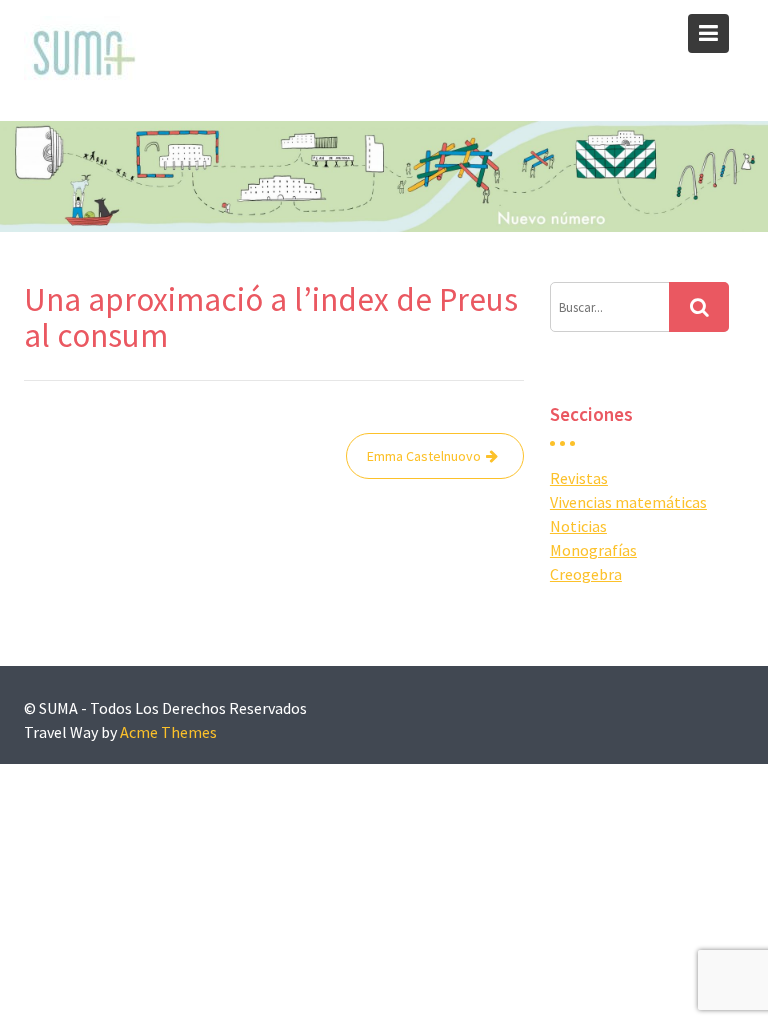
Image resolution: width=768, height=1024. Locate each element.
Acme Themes (168, 732)
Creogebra (586, 574)
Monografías (593, 550)
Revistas (579, 478)
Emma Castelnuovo (424, 456)
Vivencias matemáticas (628, 502)
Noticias (578, 526)
